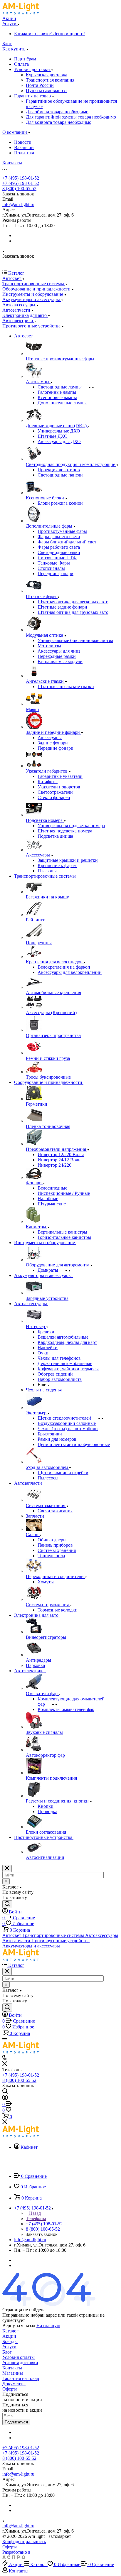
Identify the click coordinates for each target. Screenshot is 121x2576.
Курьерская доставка (47, 75)
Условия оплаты (19, 2357)
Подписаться (16, 2422)
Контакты (12, 2368)
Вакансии (24, 147)
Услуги (9, 2347)
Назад (34, 2213)
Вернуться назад (19, 2326)
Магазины (13, 2373)
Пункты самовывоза (46, 91)
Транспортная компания (50, 80)
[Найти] (7, 1904)
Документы (14, 2384)
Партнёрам (25, 59)
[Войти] (5, 2098)
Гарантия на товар (33, 96)
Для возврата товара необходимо (59, 122)
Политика (24, 153)
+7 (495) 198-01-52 (21, 178)
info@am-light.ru (18, 204)
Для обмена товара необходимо (57, 112)
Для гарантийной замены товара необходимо (71, 117)
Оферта (10, 2389)
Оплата (21, 64)
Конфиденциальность (24, 2542)
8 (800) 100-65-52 (19, 189)
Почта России (40, 85)
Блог (7, 2352)
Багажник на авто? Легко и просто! (49, 34)
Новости (23, 142)
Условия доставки (33, 69)
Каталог (10, 2331)
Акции (9, 2336)
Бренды (10, 2341)
